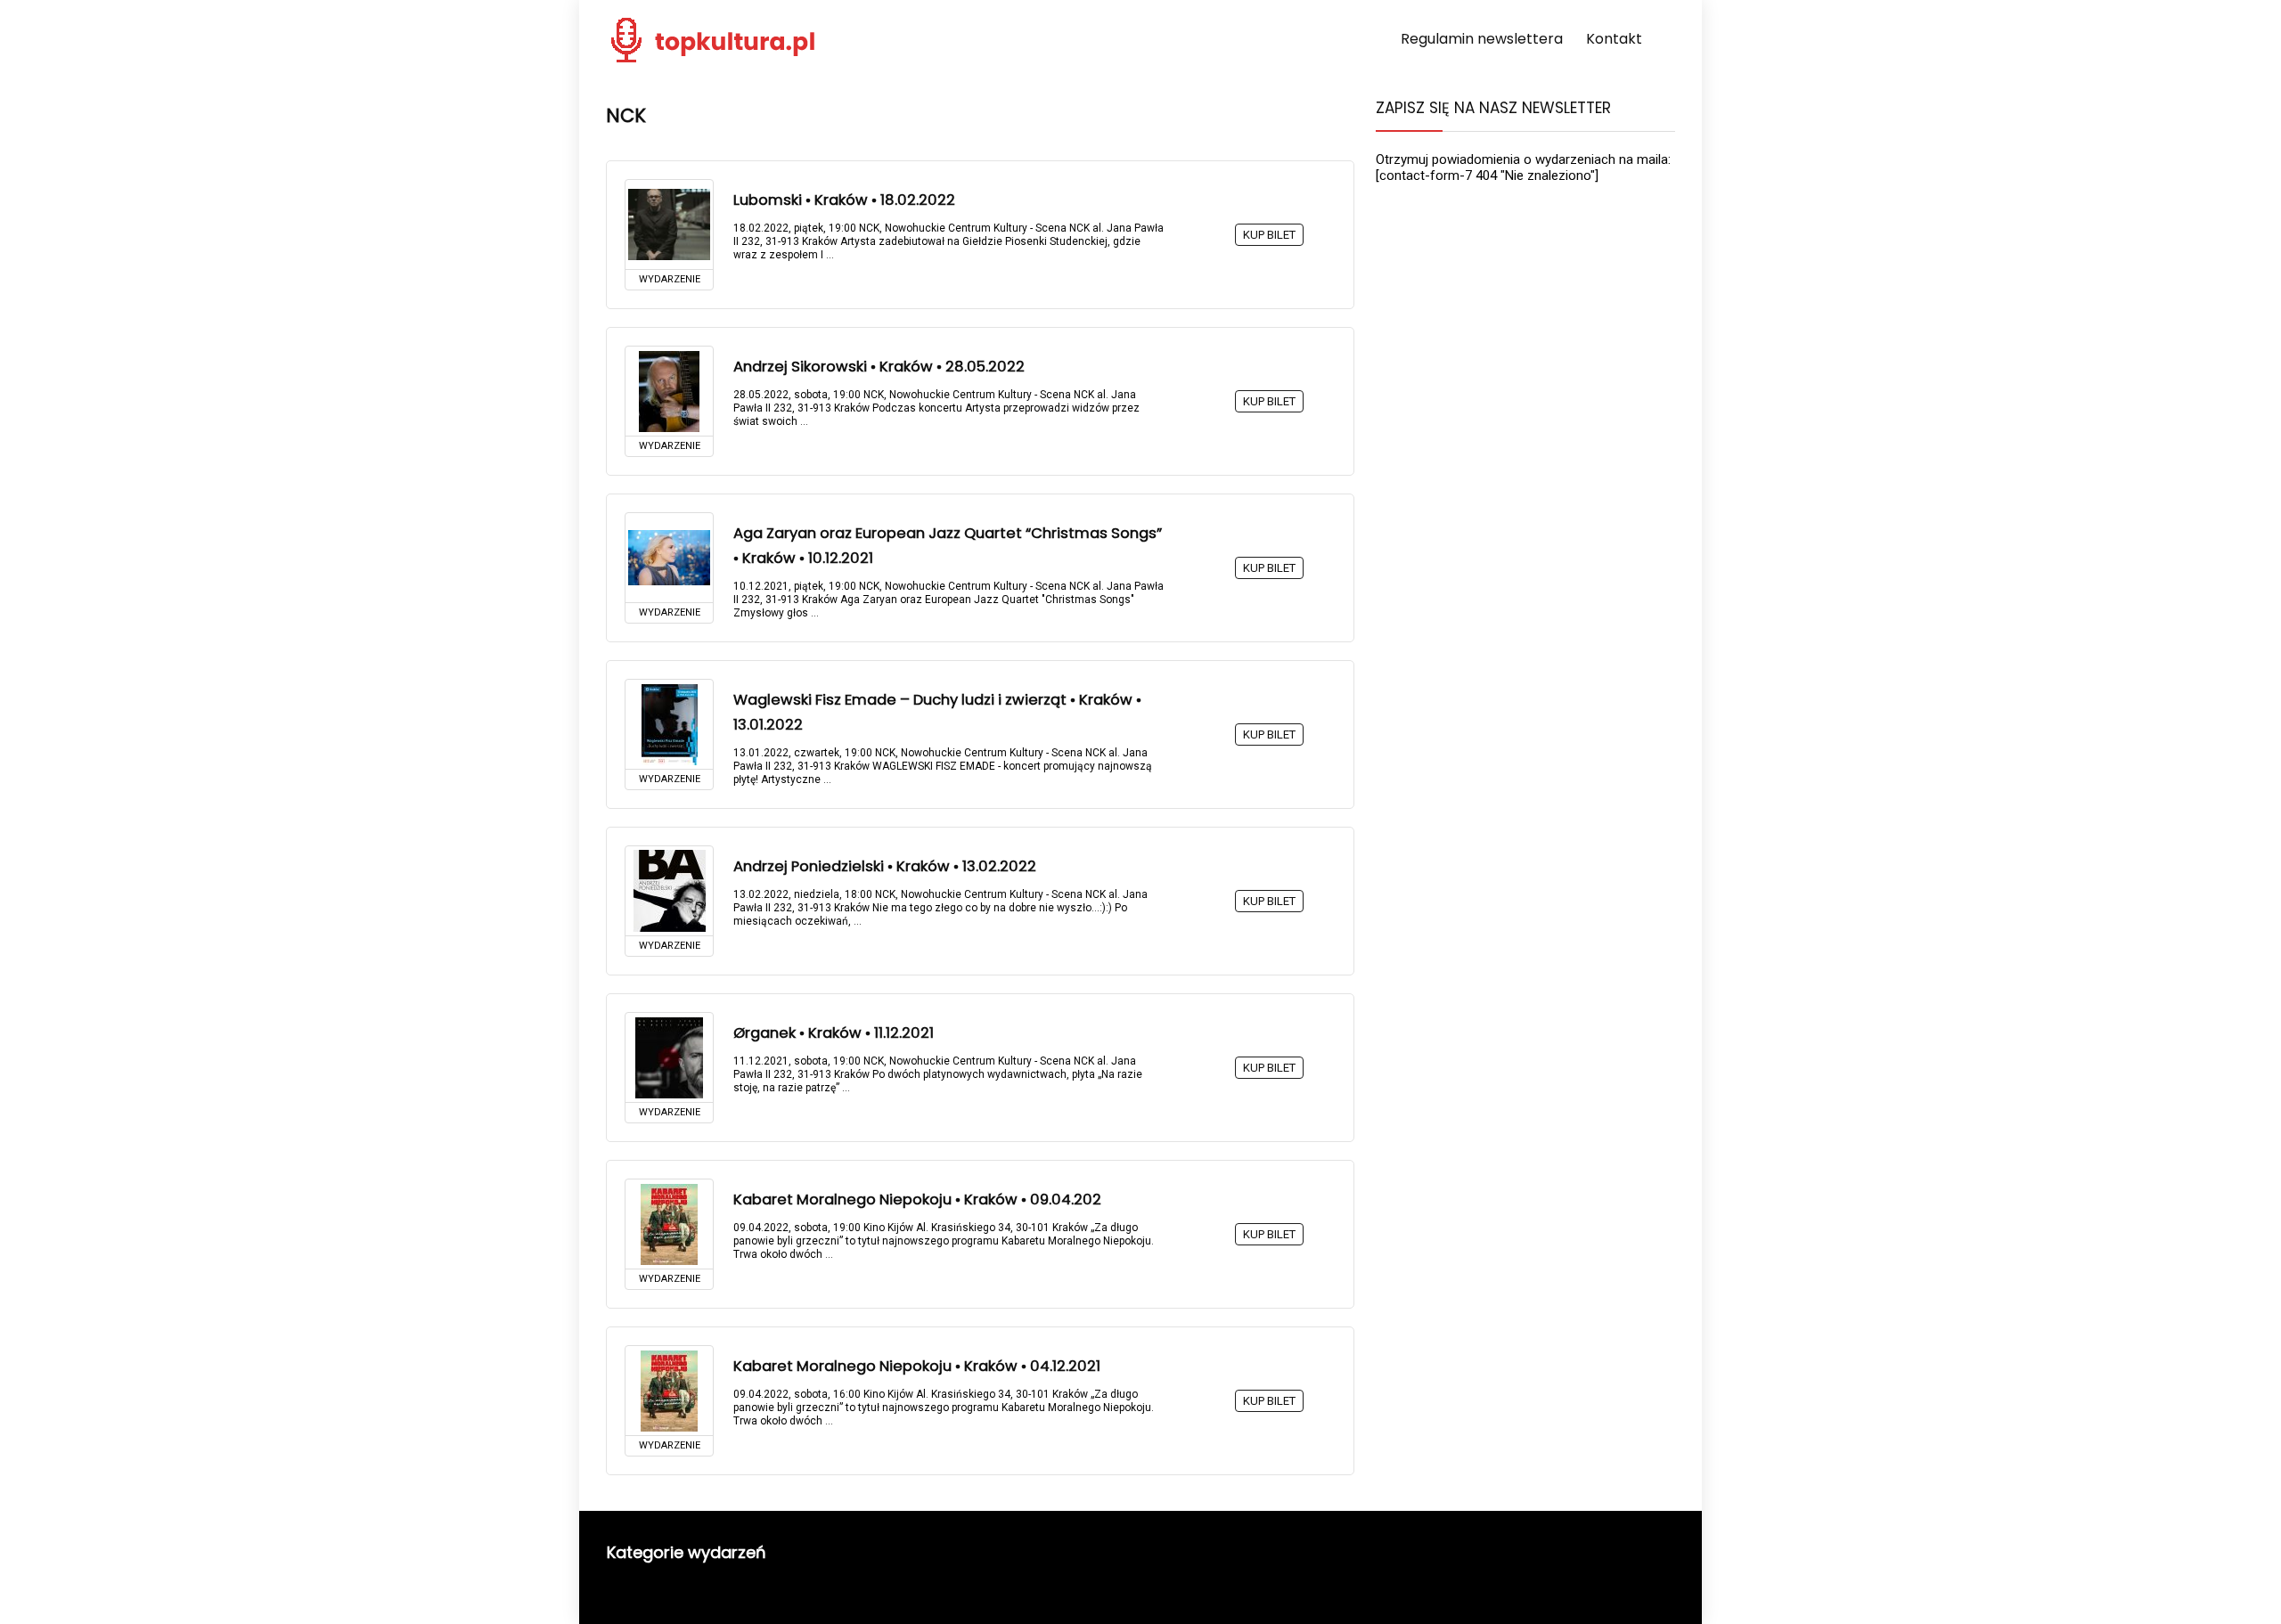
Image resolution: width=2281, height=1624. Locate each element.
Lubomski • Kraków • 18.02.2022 (844, 200)
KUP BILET (1269, 235)
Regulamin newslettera (1482, 39)
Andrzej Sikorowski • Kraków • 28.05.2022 (879, 367)
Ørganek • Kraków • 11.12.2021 (834, 1033)
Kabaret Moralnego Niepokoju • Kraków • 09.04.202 (917, 1200)
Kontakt (1614, 39)
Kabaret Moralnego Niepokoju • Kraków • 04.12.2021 (917, 1366)
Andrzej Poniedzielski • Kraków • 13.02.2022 (885, 866)
